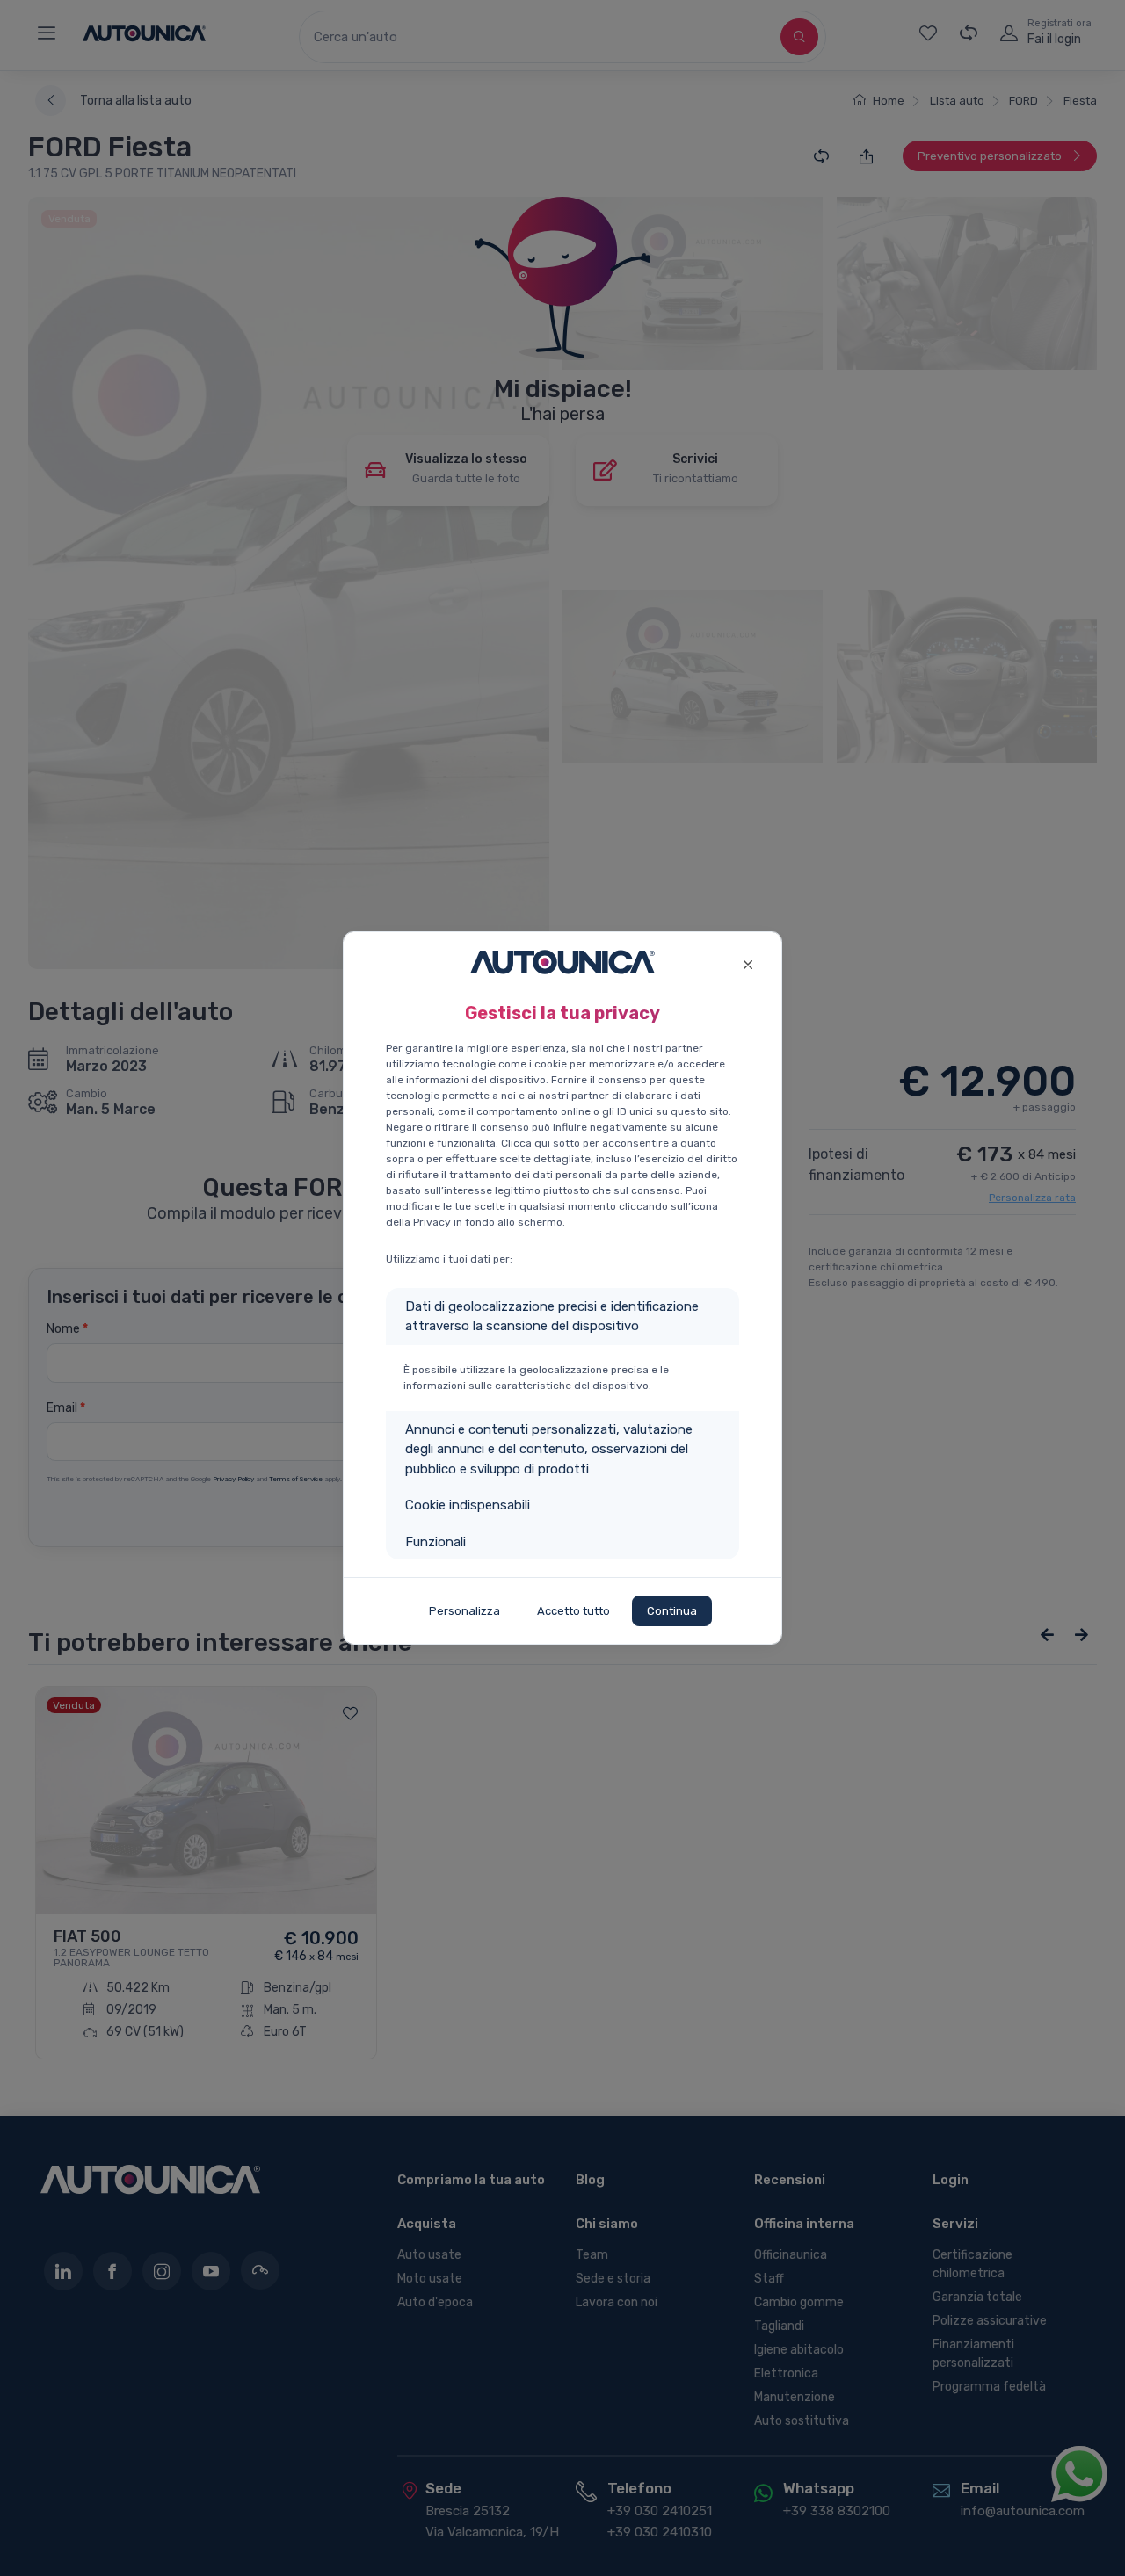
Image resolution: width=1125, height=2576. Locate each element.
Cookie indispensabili (468, 1505)
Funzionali (435, 1542)
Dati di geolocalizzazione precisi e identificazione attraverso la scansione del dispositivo (552, 1317)
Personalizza (465, 1611)
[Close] (748, 962)
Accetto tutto (573, 1611)
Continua (672, 1611)
